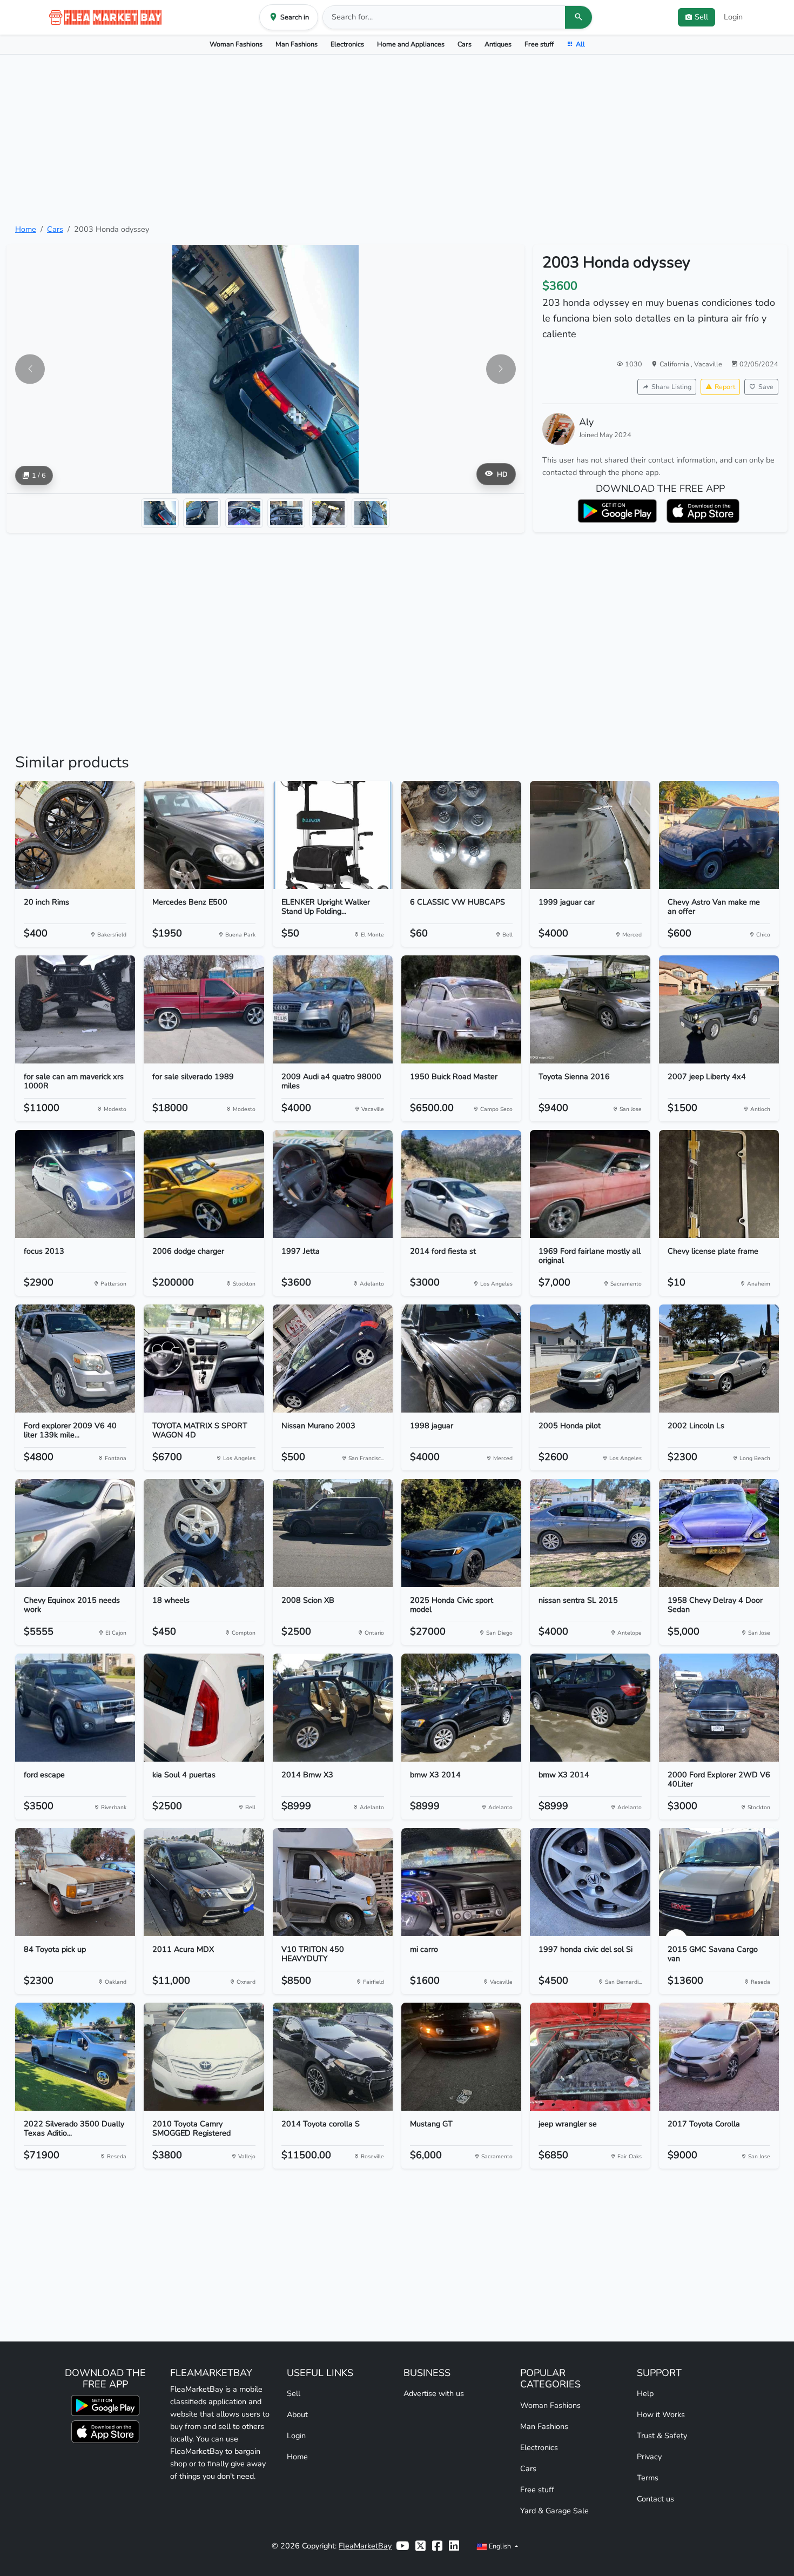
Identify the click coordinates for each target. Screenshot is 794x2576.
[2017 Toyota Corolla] (719, 2057)
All (580, 44)
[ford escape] (75, 1708)
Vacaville (708, 364)
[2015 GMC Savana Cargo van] (719, 1882)
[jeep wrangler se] (590, 2057)
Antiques (498, 44)
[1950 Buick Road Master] (461, 1009)
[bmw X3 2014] (461, 1708)
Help (645, 2393)
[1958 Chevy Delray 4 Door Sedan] (719, 1533)
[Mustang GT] (461, 2057)
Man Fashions (297, 44)
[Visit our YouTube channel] (402, 2546)
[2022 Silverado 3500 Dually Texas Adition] (75, 2057)
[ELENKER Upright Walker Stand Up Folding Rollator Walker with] (333, 835)
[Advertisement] (397, 139)
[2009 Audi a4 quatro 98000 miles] (333, 1009)
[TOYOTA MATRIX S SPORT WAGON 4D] (204, 1359)
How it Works (661, 2414)
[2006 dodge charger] (204, 1184)
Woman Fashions (236, 44)
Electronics (347, 44)
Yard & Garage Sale (554, 2511)
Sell (294, 2393)
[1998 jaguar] (461, 1359)
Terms (648, 2478)
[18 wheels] (204, 1533)
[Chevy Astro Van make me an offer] (719, 835)
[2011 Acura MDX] (204, 1882)
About (297, 2414)
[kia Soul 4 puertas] (204, 1708)
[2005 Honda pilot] (590, 1359)
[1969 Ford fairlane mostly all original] (590, 1184)
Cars (465, 44)
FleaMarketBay (365, 2546)
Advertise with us (434, 2393)
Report (725, 387)
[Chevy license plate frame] (719, 1184)
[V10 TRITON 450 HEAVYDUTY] (333, 1882)
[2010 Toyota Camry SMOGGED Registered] (204, 2057)
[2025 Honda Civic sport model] (461, 1533)
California (675, 364)
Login (733, 17)
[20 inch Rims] (75, 835)
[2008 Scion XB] (333, 1533)
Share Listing (671, 387)
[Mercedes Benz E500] (204, 835)
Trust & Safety (662, 2436)
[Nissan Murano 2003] (333, 1359)
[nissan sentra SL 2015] (590, 1533)
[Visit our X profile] (420, 2546)
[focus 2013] (75, 1184)
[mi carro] (461, 1882)
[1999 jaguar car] (590, 835)
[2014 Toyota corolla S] (333, 2057)
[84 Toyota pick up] (75, 1882)
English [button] (500, 2546)
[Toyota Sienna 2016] (590, 1009)
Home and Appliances (411, 44)
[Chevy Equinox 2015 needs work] (75, 1533)
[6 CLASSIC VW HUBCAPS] (461, 835)
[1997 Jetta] (333, 1184)
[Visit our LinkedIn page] (454, 2546)
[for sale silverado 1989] (204, 1009)
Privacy (649, 2457)
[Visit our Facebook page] (437, 2546)
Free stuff (539, 44)
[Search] (578, 17)
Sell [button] (701, 17)
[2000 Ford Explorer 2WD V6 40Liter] (719, 1708)
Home (26, 229)
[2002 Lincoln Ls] (719, 1359)
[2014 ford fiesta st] (461, 1184)
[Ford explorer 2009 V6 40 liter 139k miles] (75, 1359)
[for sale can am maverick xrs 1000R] (75, 1009)
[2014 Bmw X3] (333, 1708)
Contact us (655, 2499)
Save (766, 387)
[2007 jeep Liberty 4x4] (719, 1009)
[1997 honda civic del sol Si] (590, 1882)
